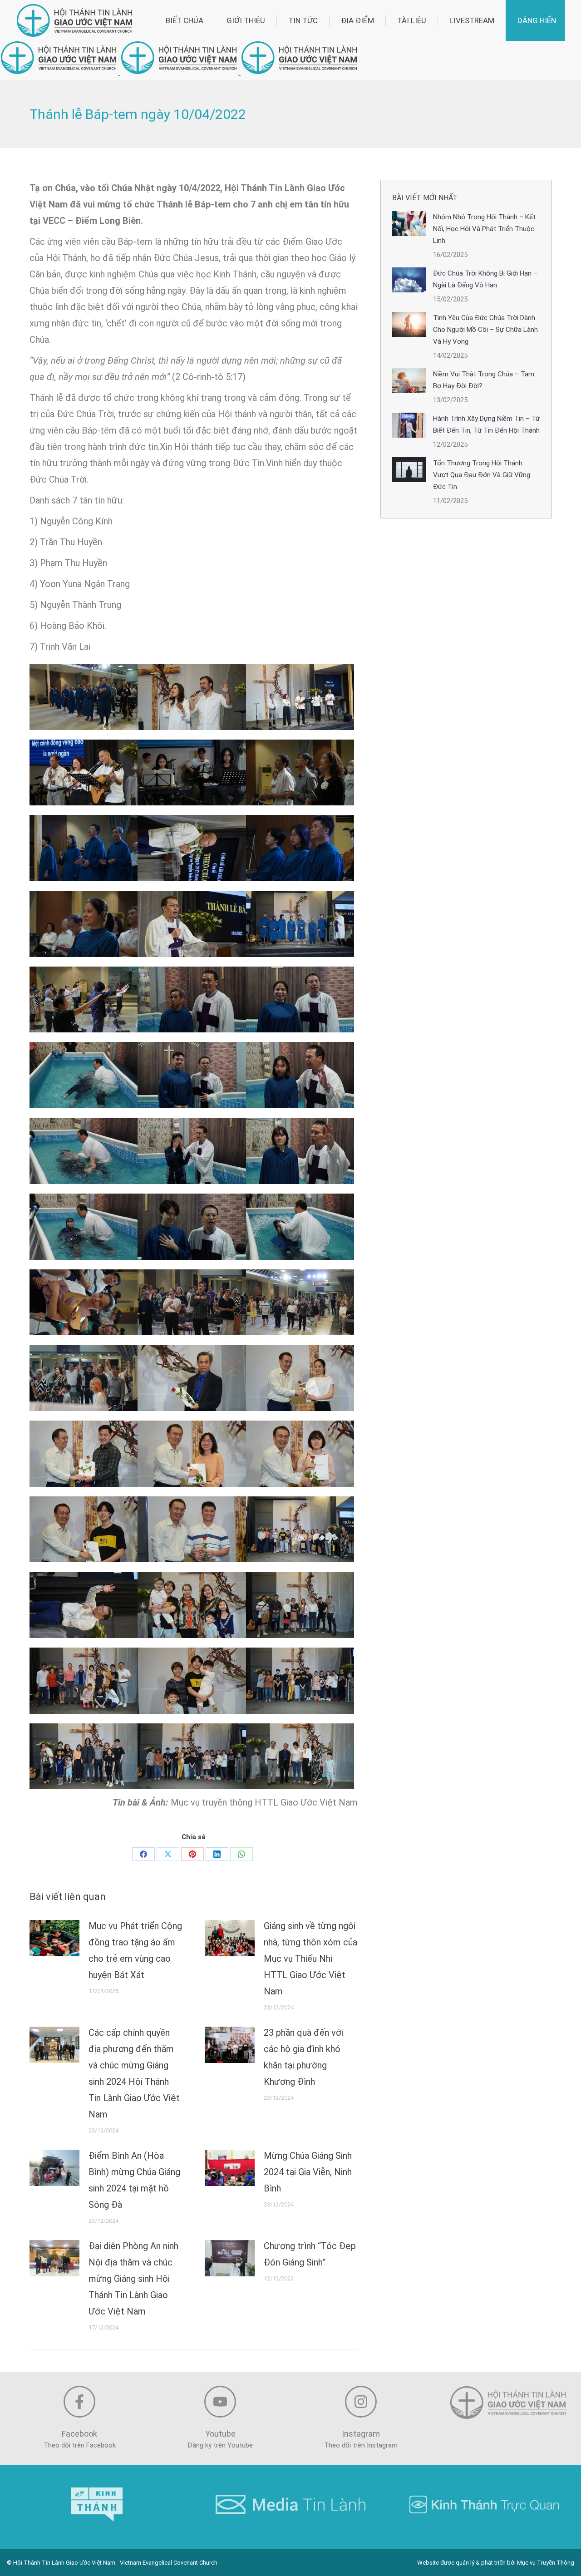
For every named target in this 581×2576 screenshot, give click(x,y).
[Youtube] (220, 2402)
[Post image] (54, 1938)
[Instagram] (361, 2402)
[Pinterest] (192, 1854)
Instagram (361, 2434)
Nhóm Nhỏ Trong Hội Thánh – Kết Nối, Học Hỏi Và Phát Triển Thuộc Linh (484, 229)
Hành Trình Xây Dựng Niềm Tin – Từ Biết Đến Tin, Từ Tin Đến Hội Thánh (486, 424)
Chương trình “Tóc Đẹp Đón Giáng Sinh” (310, 2254)
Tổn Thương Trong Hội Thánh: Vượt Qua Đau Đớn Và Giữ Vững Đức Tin (482, 475)
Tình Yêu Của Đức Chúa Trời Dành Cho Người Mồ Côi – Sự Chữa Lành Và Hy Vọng (485, 330)
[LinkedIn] (217, 1854)
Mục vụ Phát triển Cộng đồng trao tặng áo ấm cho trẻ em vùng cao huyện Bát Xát (135, 1950)
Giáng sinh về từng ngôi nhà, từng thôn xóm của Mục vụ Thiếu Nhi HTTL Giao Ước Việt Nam (310, 1959)
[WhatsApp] (241, 1854)
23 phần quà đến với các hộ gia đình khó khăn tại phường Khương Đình (303, 2057)
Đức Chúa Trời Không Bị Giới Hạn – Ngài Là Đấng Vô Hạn (485, 279)
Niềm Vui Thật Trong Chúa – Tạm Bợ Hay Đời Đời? (484, 380)
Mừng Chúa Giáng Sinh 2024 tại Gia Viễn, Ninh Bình (308, 2172)
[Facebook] (143, 1854)
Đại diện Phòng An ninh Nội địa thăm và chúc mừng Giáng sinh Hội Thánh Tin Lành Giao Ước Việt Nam (133, 2279)
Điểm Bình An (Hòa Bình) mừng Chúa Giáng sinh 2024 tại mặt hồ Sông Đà (134, 2180)
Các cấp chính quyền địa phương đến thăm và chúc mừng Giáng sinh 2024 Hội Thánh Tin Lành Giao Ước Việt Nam (134, 2073)
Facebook (79, 2434)
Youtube (220, 2434)
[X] (168, 1854)
